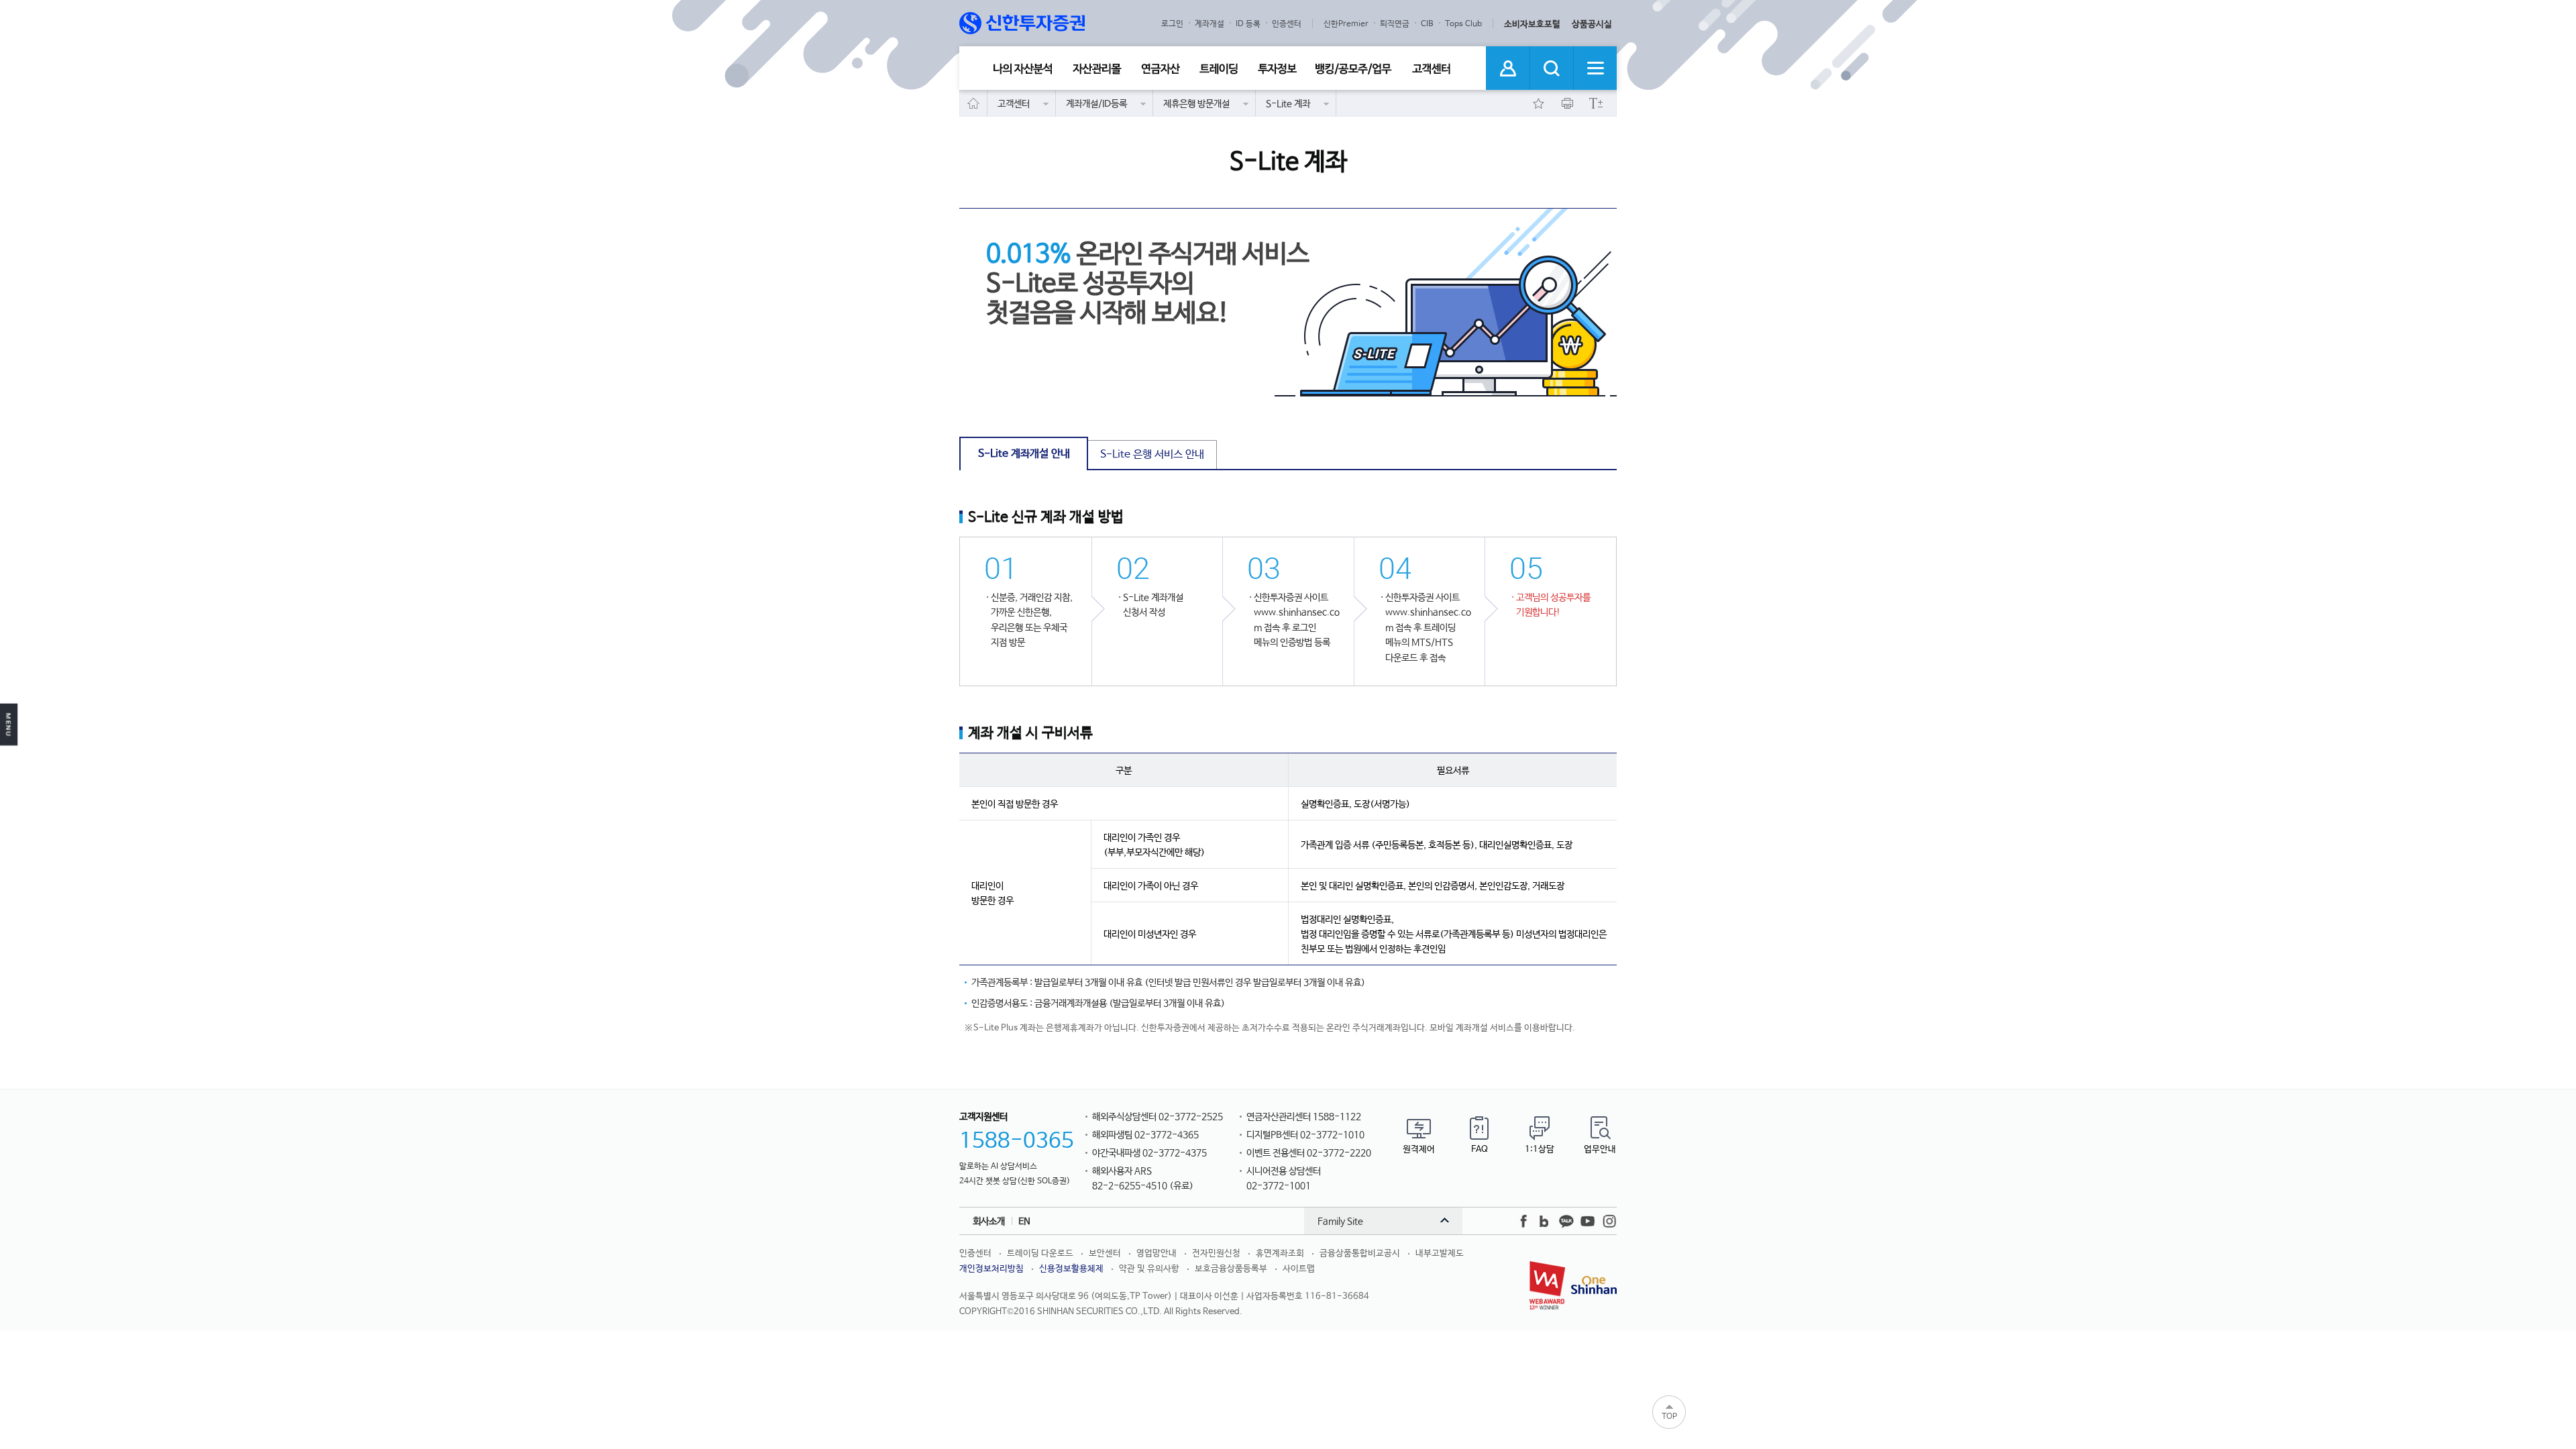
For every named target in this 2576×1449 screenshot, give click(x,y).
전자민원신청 (1216, 1253)
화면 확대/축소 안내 (1596, 103)
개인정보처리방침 (991, 1269)
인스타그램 (1609, 1222)
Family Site (1340, 1222)
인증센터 (1287, 24)
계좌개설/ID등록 (1096, 104)
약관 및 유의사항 (1149, 1269)
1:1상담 (1540, 1149)
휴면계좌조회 (1280, 1253)
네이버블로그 (1545, 1222)
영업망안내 (1157, 1253)
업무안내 (1600, 1149)
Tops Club (1463, 24)
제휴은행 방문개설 (1196, 104)
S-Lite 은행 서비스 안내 (1152, 454)
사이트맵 (1299, 1269)
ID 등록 (1248, 24)
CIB (1427, 24)
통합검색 (1551, 68)
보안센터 (1105, 1253)
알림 (1508, 68)
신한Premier (1346, 24)
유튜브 (1588, 1222)
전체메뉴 (1595, 68)
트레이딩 (1219, 69)
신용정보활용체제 (1071, 1269)
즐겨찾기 (1538, 103)
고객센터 (1432, 69)
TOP (1669, 1417)
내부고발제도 (1440, 1253)
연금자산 (1161, 69)
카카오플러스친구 (1566, 1222)
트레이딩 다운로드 (1040, 1253)
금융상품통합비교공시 (1360, 1253)
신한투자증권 (1023, 23)
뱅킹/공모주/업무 (1354, 69)
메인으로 (974, 103)
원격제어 (1419, 1149)
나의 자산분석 (1023, 69)
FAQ (1480, 1149)
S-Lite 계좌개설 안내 (1024, 454)
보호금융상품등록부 (1231, 1269)
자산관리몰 (1097, 69)
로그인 (1172, 24)
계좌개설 (1210, 24)
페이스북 (1523, 1222)
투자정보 (1277, 69)
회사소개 (989, 1222)
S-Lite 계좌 (1288, 104)
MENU (9, 725)
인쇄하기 (1567, 103)
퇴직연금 (1395, 24)
